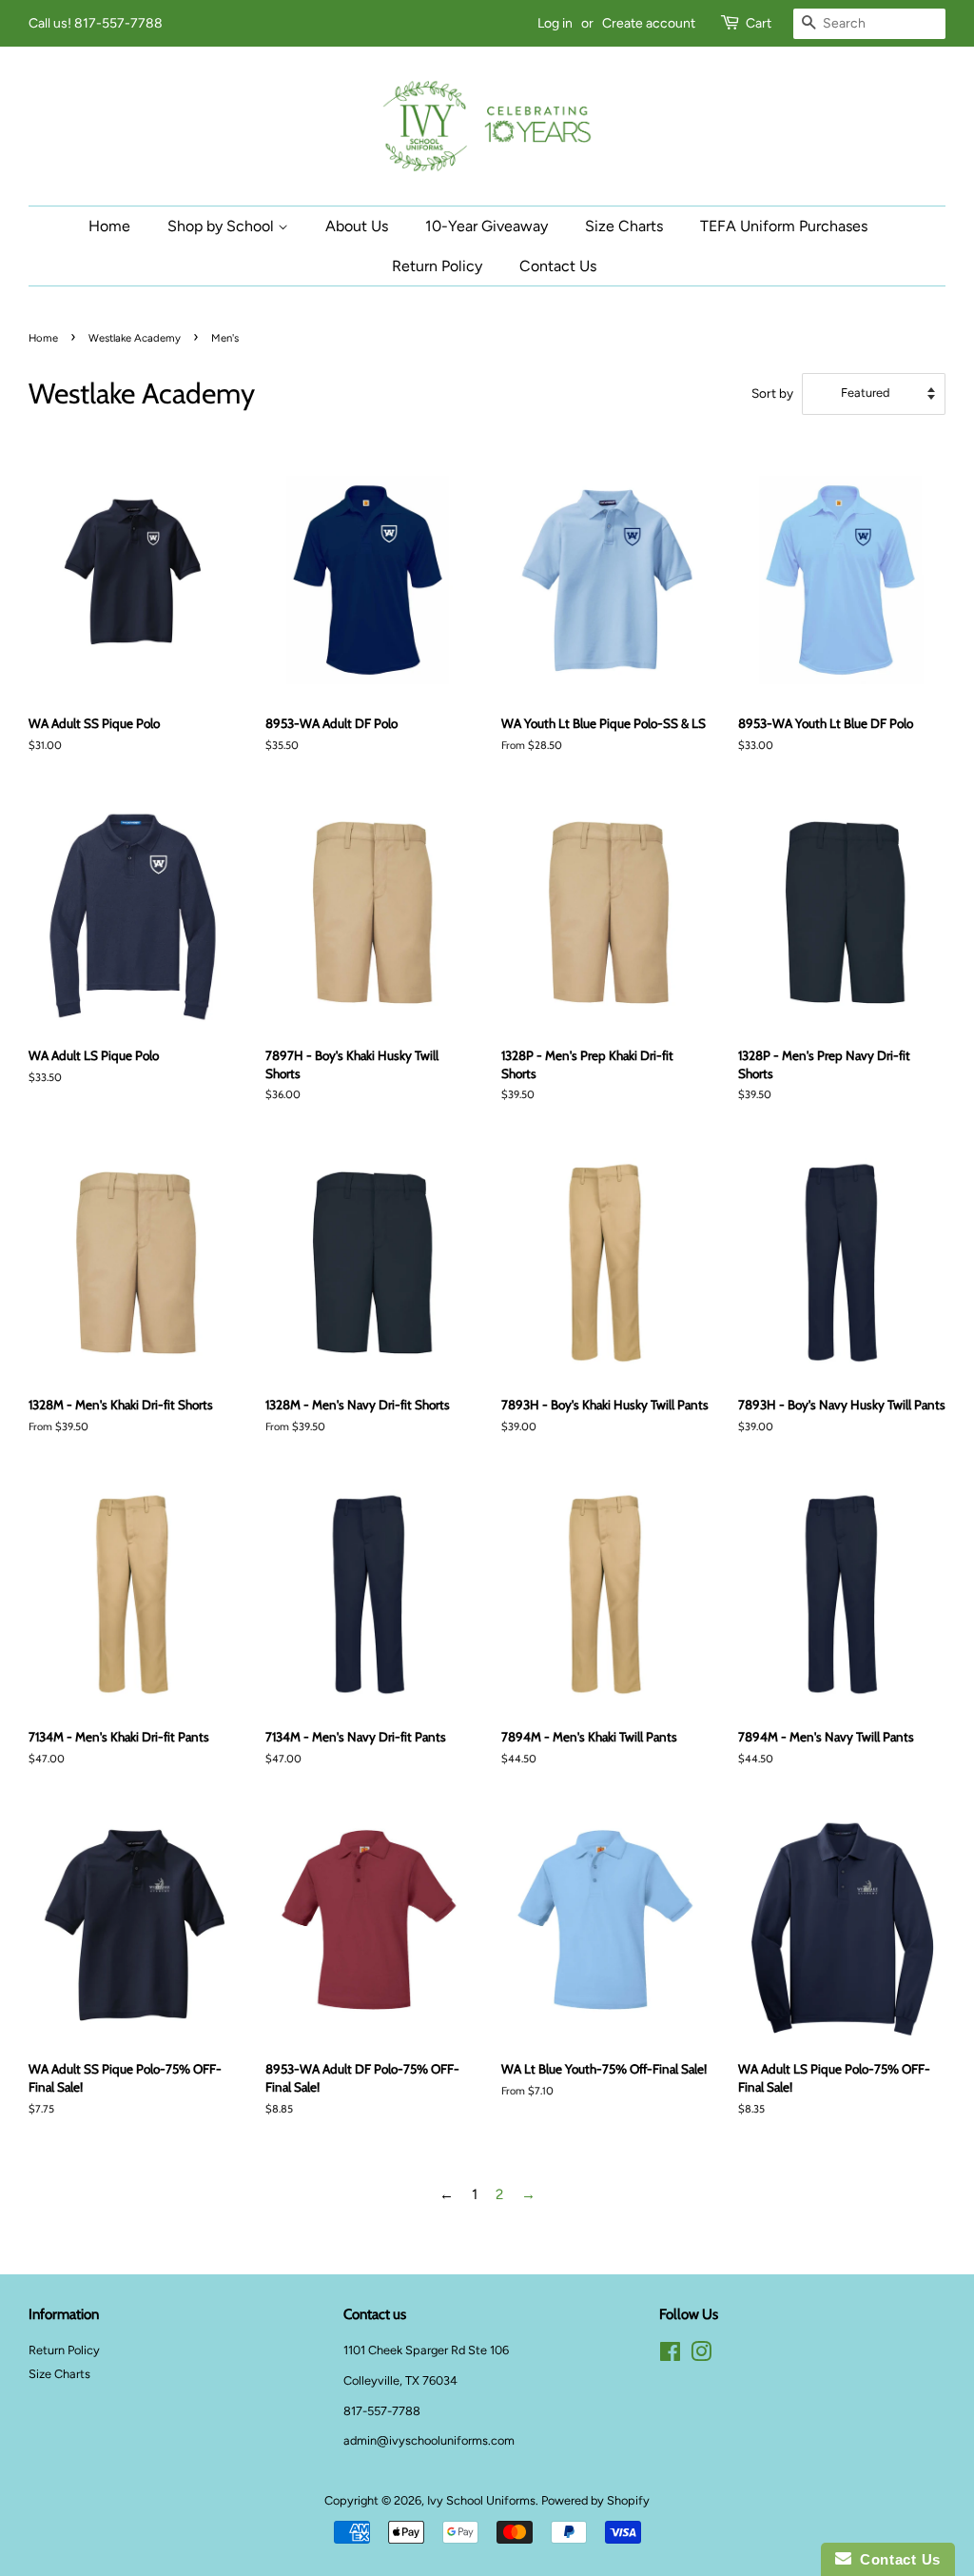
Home (109, 226)
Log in (555, 23)
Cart (759, 23)
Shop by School (223, 226)
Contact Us (558, 266)
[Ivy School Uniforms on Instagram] (701, 2356)
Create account (649, 23)
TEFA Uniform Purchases (784, 226)
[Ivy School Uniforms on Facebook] (670, 2356)
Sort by (772, 393)
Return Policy (437, 266)
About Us (357, 226)
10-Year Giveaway (487, 226)
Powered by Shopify (595, 2500)
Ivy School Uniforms (481, 2500)
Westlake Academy (135, 338)
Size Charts (624, 226)
